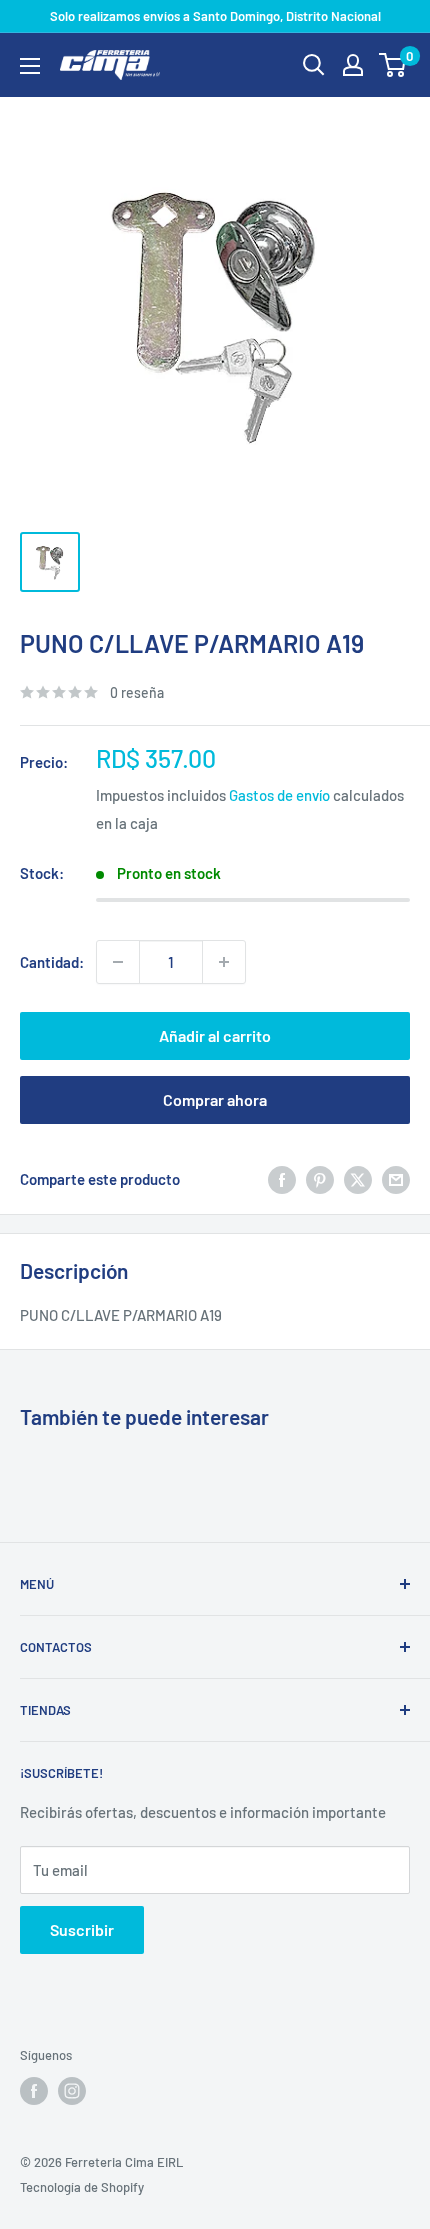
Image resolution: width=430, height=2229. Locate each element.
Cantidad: (52, 962)
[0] (393, 65)
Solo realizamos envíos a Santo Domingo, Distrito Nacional (215, 16)
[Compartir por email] (396, 1179)
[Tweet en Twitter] (358, 1179)
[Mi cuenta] (353, 65)
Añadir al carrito (215, 1035)
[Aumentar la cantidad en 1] (224, 962)
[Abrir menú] (30, 66)
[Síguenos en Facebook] (34, 2091)
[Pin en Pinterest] (320, 1179)
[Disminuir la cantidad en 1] (118, 962)
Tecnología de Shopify (82, 2187)
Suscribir (82, 1929)
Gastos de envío (279, 795)
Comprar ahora (215, 1099)
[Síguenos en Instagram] (72, 2091)
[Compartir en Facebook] (282, 1179)
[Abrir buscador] (314, 65)
